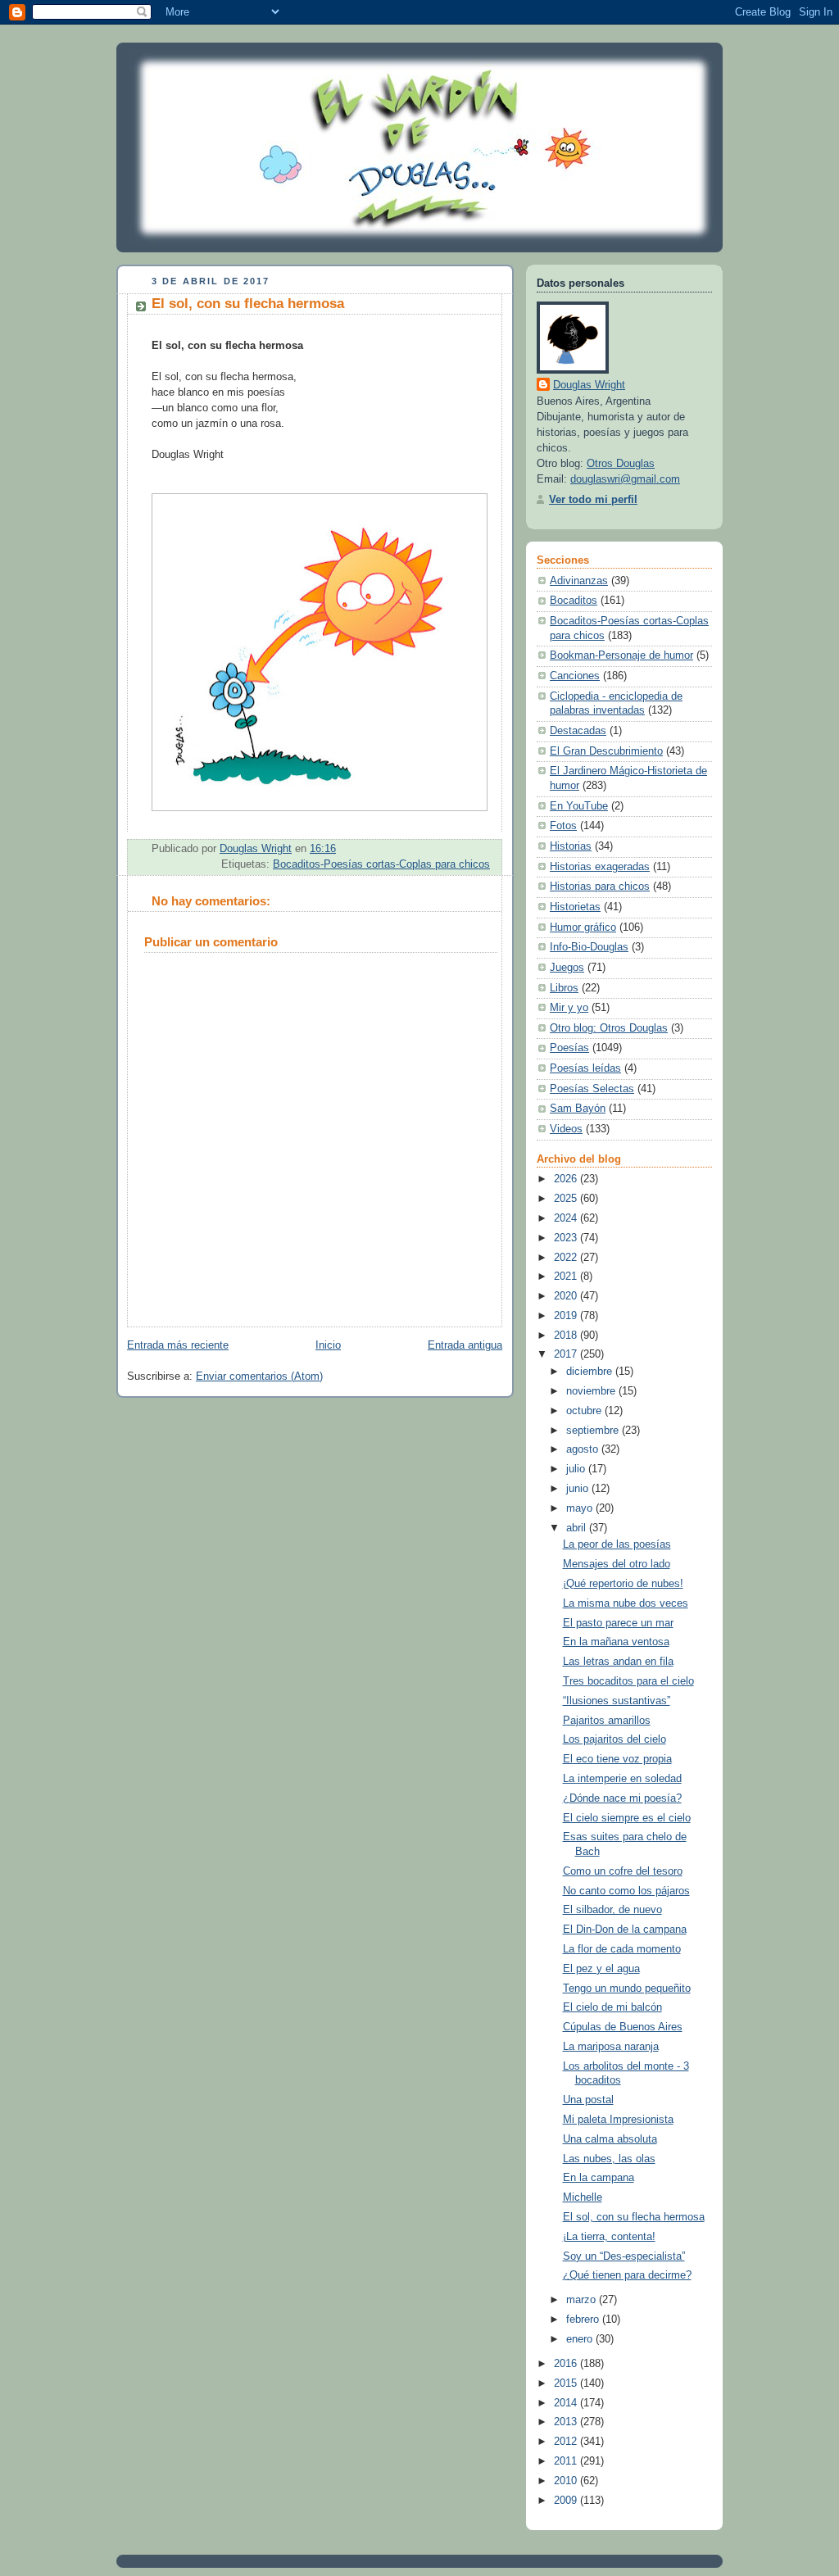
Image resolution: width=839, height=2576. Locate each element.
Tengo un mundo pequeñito (627, 1989)
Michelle (583, 2197)
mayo (581, 1508)
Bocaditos (574, 601)
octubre (585, 1411)
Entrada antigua (465, 1345)
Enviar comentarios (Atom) (259, 1376)
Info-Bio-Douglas (589, 947)
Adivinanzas (579, 581)
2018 (567, 1336)
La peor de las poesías (617, 1544)
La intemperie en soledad (622, 1779)
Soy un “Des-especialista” (624, 2256)
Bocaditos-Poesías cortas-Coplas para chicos (381, 864)
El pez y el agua (601, 1969)
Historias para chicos (600, 887)
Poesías (569, 1048)
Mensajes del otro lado (617, 1564)
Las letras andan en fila (618, 1662)
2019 (567, 1316)
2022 (567, 1258)
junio (579, 1489)
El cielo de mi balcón (612, 2007)
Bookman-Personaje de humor (621, 655)
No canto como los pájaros (626, 1891)
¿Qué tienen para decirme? (627, 2275)
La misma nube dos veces (626, 1603)
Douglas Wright (589, 385)
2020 (567, 1296)
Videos (566, 1129)
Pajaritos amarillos (607, 1721)
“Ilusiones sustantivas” (617, 1701)
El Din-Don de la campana (625, 1930)
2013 (567, 2422)
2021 (567, 1277)
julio (577, 1469)
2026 (567, 1179)
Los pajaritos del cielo (615, 1739)
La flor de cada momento (622, 1949)
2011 (567, 2461)
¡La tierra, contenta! (609, 2237)
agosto (584, 1449)
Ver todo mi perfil (593, 500)
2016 (567, 2364)
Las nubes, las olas (609, 2159)
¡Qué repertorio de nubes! (623, 1584)
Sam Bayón (578, 1109)
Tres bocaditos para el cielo (628, 1681)
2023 (567, 1238)
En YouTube (579, 806)
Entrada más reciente (178, 1345)
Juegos (567, 968)
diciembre (591, 1372)
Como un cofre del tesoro (623, 1871)
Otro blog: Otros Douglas (609, 1028)
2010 (567, 2481)
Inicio (328, 1345)
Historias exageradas (600, 867)
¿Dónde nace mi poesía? (622, 1798)
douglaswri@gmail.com (625, 479)
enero (581, 2339)
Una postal (588, 2100)
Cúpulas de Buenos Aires (623, 2027)
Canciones (575, 676)
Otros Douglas (621, 464)
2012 (567, 2442)
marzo (583, 2300)
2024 (567, 1218)
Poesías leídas (585, 1068)
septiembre (594, 1431)
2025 (567, 1199)
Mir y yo (569, 1008)
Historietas (575, 907)
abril (578, 1528)
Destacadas (578, 731)
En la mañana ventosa (616, 1642)
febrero (584, 2320)
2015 (567, 2383)
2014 (567, 2403)
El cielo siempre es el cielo (627, 1818)
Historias (571, 846)
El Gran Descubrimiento (606, 751)
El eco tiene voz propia (617, 1759)
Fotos (563, 826)
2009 (567, 2501)
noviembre (592, 1391)
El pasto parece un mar (618, 1623)
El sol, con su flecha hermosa (634, 2217)
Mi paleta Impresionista (618, 2120)
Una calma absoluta (610, 2139)
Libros (564, 988)
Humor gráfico (583, 927)
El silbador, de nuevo (612, 1910)
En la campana (599, 2178)
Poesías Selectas (592, 1089)
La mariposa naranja (611, 2047)
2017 (567, 1354)
